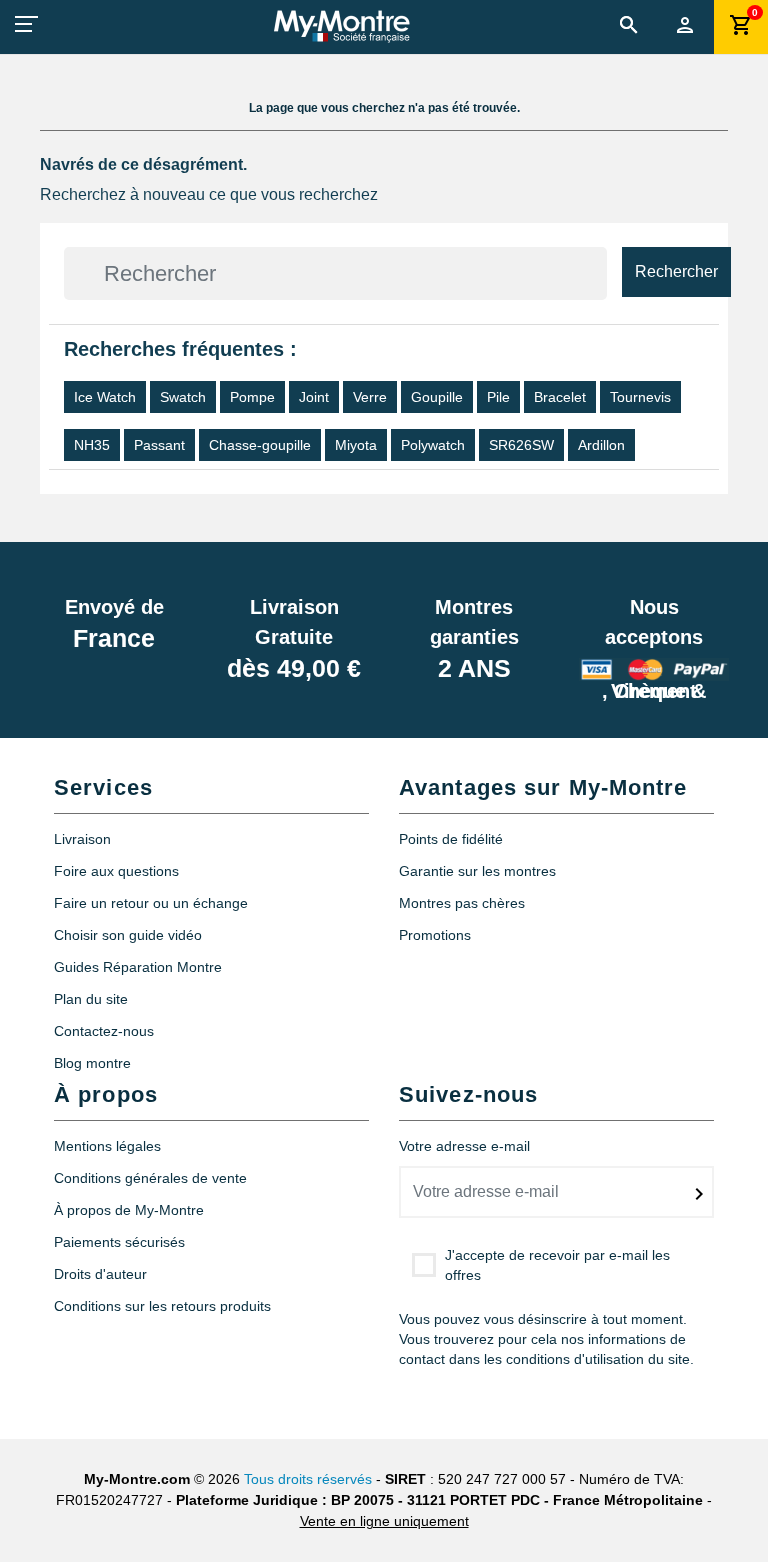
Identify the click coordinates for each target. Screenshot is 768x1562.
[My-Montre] (341, 26)
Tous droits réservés (308, 1479)
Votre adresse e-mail (464, 1146)
